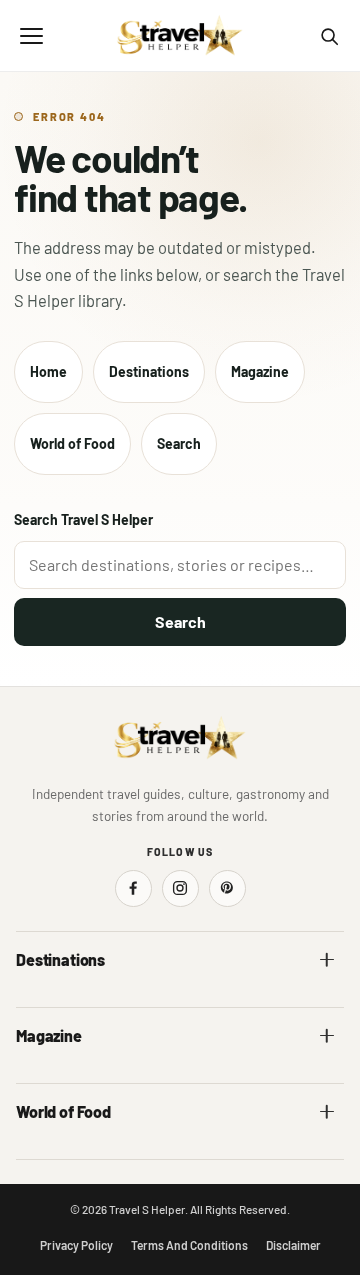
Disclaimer (293, 1245)
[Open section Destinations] (327, 960)
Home (48, 371)
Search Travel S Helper (83, 519)
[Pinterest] (227, 888)
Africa (34, 1001)
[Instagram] (180, 888)
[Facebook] (133, 888)
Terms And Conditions (189, 1245)
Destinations (149, 371)
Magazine (260, 371)
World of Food (72, 443)
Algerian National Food (82, 1153)
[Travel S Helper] (180, 36)
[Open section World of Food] (327, 1112)
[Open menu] (31, 36)
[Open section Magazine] (327, 1036)
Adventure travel (65, 1077)
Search (179, 443)
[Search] (329, 36)
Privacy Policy (76, 1245)
